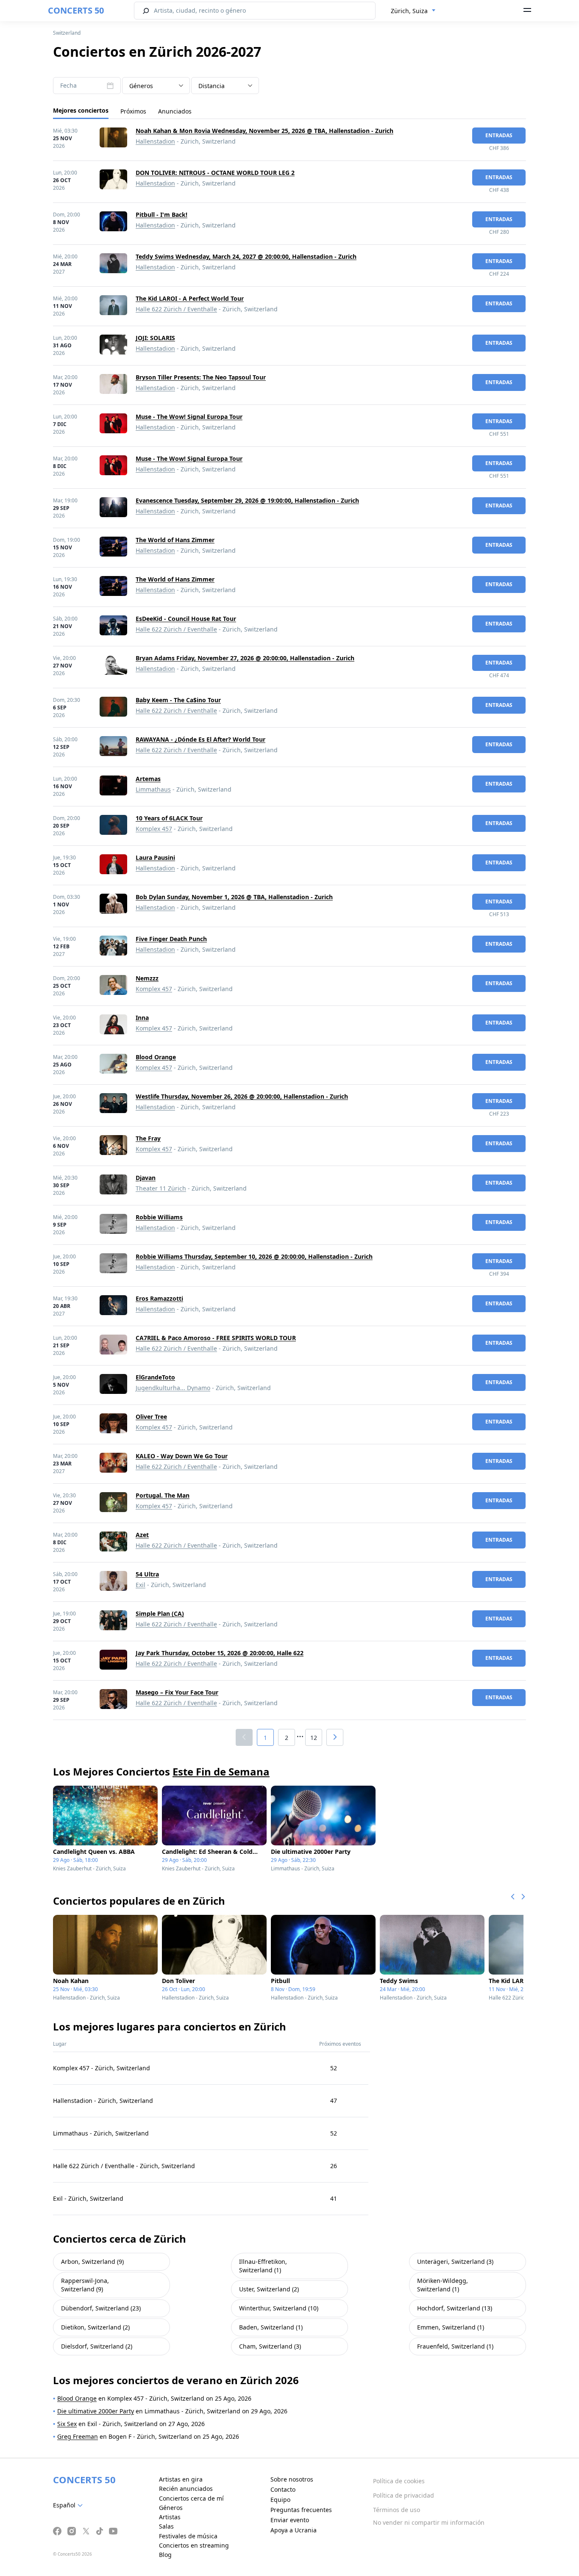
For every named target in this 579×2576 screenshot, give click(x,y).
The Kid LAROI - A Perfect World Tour (190, 298)
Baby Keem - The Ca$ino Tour (178, 700)
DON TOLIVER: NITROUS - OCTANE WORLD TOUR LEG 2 (215, 173)
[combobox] (413, 11)
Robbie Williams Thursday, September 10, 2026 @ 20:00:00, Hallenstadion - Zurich (254, 1256)
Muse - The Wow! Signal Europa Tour (189, 417)
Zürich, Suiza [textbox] (409, 11)
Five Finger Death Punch (171, 939)
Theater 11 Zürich (161, 1188)
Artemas (148, 779)
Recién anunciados (186, 2489)
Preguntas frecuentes (301, 2510)
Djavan (146, 1178)
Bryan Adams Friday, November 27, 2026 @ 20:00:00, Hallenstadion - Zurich (245, 658)
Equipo (280, 2500)
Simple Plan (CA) (160, 1613)
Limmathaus (153, 789)
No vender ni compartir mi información (429, 2522)
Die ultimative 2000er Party (96, 2411)
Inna (142, 1018)
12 (314, 1738)
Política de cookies (399, 2481)
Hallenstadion (155, 141)
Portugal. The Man (163, 1495)
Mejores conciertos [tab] (81, 110)
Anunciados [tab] (175, 111)
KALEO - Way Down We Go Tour (182, 1456)
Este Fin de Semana (221, 1771)
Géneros (171, 2508)
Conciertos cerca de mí (191, 2498)
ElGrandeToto (155, 1377)
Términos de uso (397, 2510)
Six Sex (67, 2424)
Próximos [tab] (133, 111)
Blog (165, 2555)
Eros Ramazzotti (159, 1298)
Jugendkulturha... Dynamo (173, 1388)
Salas (166, 2526)
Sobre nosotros (292, 2479)
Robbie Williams (159, 1217)
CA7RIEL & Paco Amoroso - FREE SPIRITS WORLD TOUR (216, 1338)
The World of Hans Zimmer (175, 540)
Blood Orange (156, 1057)
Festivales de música (188, 2536)
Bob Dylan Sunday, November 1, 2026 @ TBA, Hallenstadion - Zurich (234, 897)
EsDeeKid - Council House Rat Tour (186, 619)
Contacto (283, 2489)
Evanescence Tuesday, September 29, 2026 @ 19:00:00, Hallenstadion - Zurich (247, 500)
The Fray (148, 1138)
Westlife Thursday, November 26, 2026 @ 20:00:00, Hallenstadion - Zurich (242, 1096)
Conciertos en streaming (194, 2545)
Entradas (499, 135)
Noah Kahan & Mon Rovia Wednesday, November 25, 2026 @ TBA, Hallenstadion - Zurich (264, 131)
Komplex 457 (154, 829)
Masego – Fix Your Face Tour (177, 1692)
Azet (142, 1535)
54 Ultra (147, 1574)
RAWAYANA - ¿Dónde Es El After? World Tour (200, 739)
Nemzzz (147, 978)
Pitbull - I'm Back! (161, 215)
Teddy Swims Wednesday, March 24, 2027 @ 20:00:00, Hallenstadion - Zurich (246, 256)
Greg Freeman (78, 2436)
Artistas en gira (181, 2479)
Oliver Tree (151, 1417)
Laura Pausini (155, 857)
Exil (141, 1585)
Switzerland (67, 33)
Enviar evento (290, 2520)
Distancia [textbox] (212, 86)
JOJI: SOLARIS (155, 338)
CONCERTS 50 (76, 10)
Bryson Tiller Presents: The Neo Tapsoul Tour (201, 377)
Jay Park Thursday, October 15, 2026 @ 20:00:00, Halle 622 (220, 1653)
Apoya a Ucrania (294, 2530)
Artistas (170, 2517)
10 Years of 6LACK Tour (169, 818)
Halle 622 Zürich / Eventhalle (176, 309)
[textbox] (156, 86)
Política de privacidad (404, 2495)
